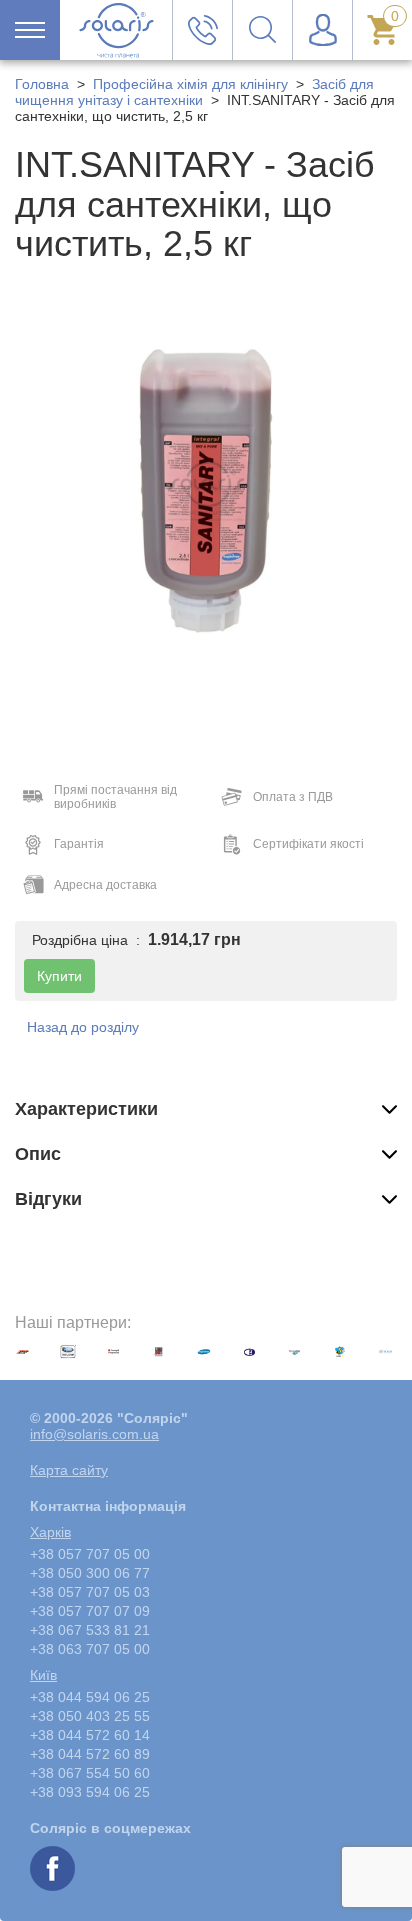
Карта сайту (69, 1470)
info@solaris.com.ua (94, 1434)
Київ (43, 1675)
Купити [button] (59, 976)
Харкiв (50, 1532)
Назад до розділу (83, 1027)
